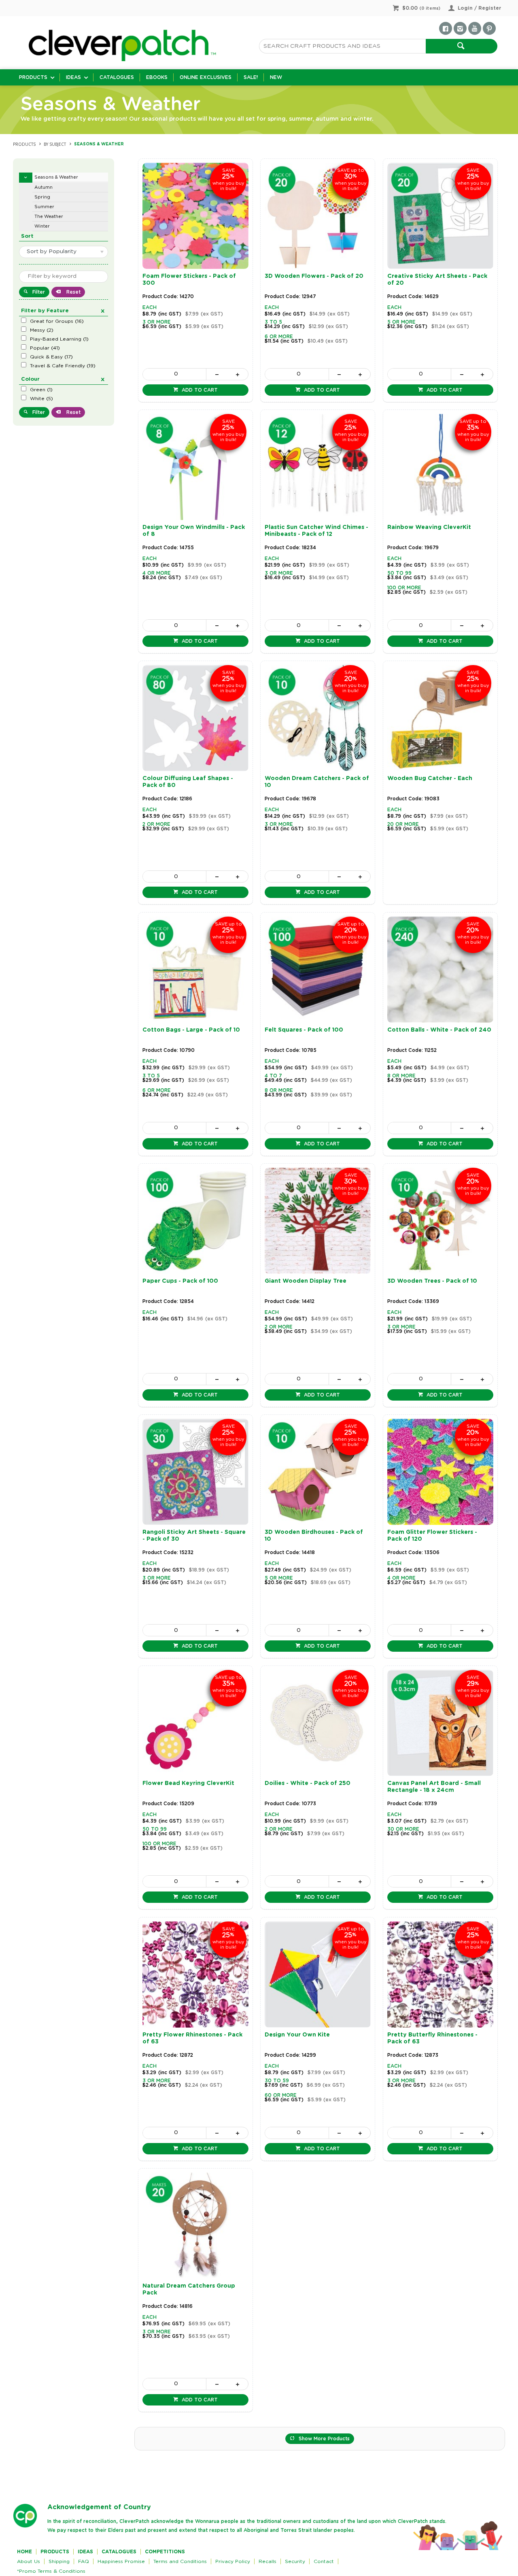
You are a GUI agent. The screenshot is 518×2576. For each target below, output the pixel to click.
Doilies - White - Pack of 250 (308, 1783)
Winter (42, 226)
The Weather (49, 216)
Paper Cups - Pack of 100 (180, 1281)
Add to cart (199, 390)
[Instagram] (460, 28)
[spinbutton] (174, 374)
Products (33, 77)
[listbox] (64, 252)
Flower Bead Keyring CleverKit (188, 1783)
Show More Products (324, 2439)
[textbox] (342, 46)
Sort (27, 236)
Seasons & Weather (56, 177)
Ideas (73, 77)
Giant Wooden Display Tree (306, 1281)
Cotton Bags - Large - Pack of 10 (191, 1030)
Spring (42, 197)
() (57, 321)
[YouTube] (475, 28)
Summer (44, 207)
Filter (39, 292)
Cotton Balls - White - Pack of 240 (439, 1030)
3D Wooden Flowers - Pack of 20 (314, 276)
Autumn (44, 187)
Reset (73, 292)
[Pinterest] (489, 28)
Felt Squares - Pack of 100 (304, 1030)
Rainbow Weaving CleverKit (429, 527)
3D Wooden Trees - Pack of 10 (432, 1281)
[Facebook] (446, 28)
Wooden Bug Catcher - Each (430, 778)
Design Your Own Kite (297, 2035)
